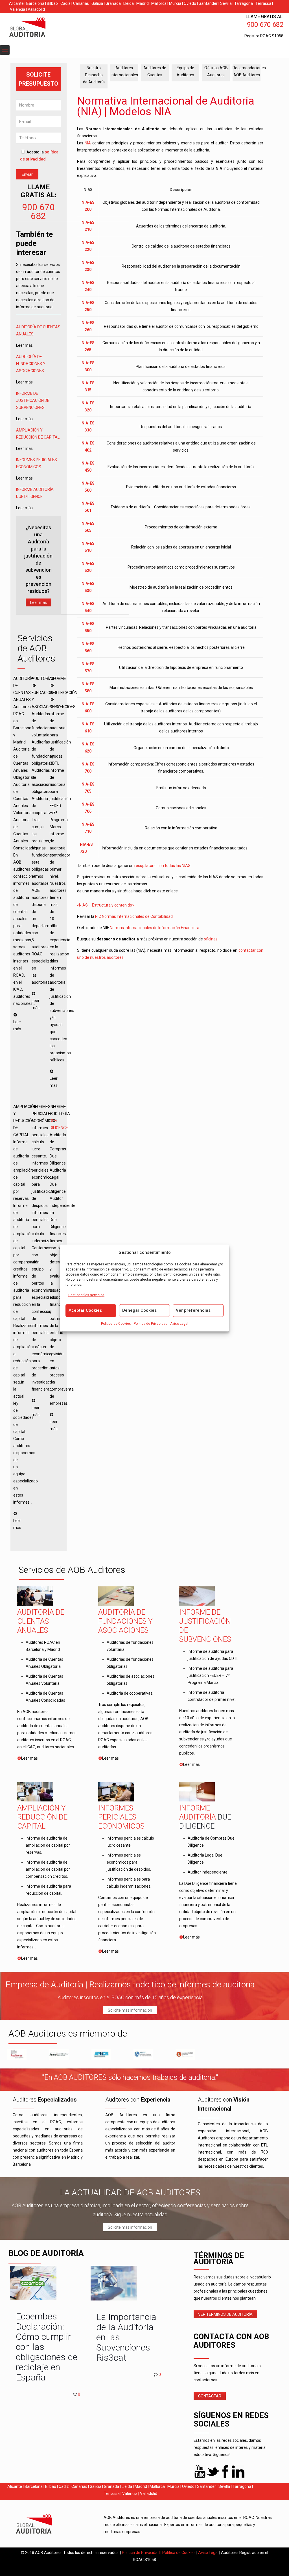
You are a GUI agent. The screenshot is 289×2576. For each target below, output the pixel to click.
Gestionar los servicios (86, 1295)
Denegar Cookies (139, 1310)
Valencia (17, 9)
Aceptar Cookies (85, 1310)
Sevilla (226, 3)
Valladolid (36, 9)
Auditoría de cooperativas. (130, 1693)
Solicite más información (130, 2010)
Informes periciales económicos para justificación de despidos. (129, 1862)
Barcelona (35, 3)
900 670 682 (38, 212)
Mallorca (159, 3)
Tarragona (244, 3)
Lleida (129, 3)
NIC (98, 916)
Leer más (39, 602)
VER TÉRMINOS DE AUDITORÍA (225, 2314)
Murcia (175, 3)
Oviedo (190, 3)
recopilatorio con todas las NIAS (162, 866)
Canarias (81, 3)
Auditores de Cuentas (155, 71)
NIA (88, 143)
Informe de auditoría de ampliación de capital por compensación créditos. (48, 1869)
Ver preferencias (193, 1310)
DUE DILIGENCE (29, 496)
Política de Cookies (116, 1324)
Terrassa (263, 3)
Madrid (143, 3)
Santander (208, 3)
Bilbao (52, 3)
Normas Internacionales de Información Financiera (155, 928)
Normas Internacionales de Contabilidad (137, 916)
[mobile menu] (5, 50)
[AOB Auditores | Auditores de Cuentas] (40, 28)
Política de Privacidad (151, 1324)
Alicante (16, 3)
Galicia (97, 3)
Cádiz (65, 3)
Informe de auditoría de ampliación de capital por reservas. (48, 1845)
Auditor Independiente (208, 1872)
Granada (113, 3)
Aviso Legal (179, 1324)
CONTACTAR (210, 2396)
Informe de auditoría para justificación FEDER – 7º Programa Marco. (210, 1675)
